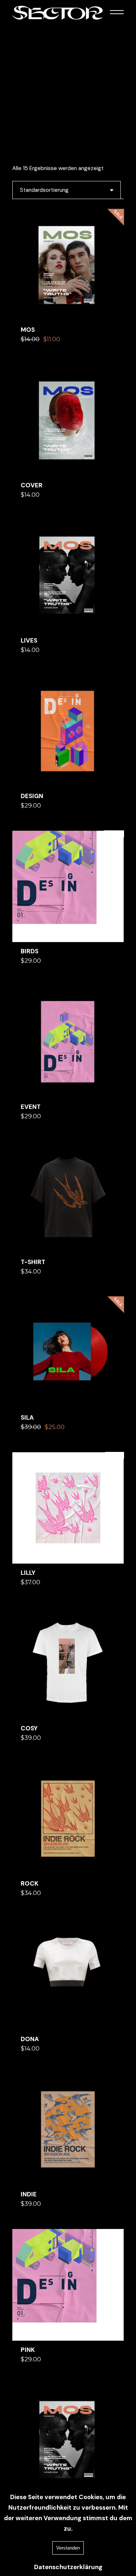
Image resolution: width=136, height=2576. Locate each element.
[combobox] (67, 190)
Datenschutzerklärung (68, 2567)
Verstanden (68, 2548)
